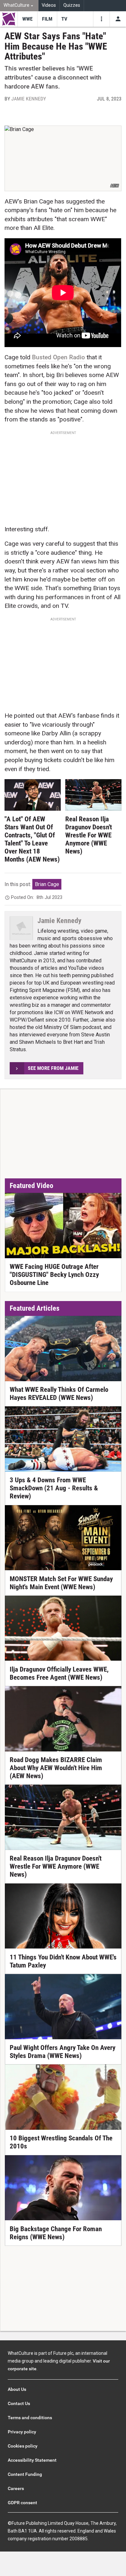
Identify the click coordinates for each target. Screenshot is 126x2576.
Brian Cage (47, 884)
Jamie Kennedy (29, 99)
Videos (49, 5)
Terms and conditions (30, 2418)
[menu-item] (27, 19)
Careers (16, 2488)
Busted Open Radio (58, 357)
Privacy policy (22, 2432)
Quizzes (72, 5)
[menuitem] (19, 6)
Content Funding (25, 2474)
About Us (17, 2389)
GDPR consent (22, 2503)
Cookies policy (23, 2446)
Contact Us (19, 2403)
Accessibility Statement (32, 2460)
